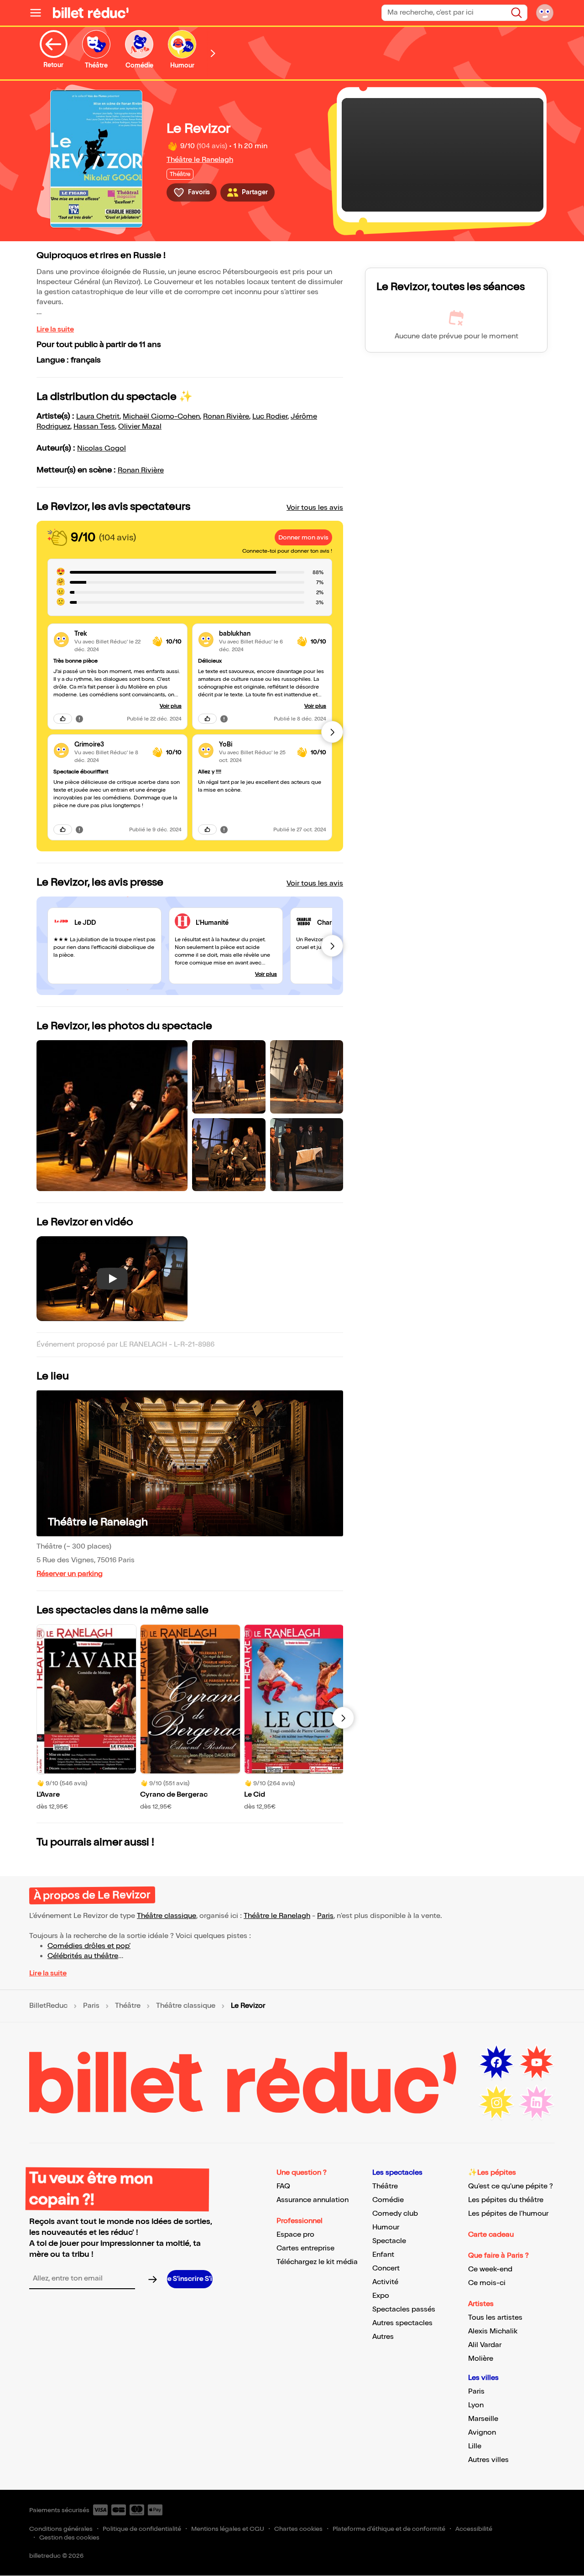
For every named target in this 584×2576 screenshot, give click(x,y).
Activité (385, 2282)
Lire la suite (55, 329)
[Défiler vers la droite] (213, 53)
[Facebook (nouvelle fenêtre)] (496, 2063)
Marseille (483, 2419)
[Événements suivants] (343, 1718)
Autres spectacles (402, 2323)
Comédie (388, 2200)
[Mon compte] (545, 13)
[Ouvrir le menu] (39, 13)
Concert (386, 2268)
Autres (383, 2337)
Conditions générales (61, 2529)
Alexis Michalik (493, 2331)
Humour (386, 2227)
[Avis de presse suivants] (332, 946)
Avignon (482, 2433)
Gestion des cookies (69, 2537)
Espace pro (295, 2235)
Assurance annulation (313, 2200)
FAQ (283, 2186)
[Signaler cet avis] (79, 719)
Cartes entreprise (305, 2248)
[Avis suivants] (332, 732)
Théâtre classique (167, 1916)
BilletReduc (48, 2006)
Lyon (476, 2405)
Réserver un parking (70, 1574)
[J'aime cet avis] (63, 719)
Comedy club (395, 2214)
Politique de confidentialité (142, 2529)
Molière (481, 2359)
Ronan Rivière (226, 417)
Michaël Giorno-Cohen (161, 417)
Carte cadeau (491, 2235)
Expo (381, 2296)
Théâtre (128, 2006)
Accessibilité (474, 2529)
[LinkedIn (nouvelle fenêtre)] (537, 2103)
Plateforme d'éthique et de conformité (389, 2529)
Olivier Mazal (140, 427)
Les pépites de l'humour (508, 2214)
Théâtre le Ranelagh (200, 160)
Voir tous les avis (315, 508)
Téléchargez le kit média (317, 2262)
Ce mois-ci (487, 2283)
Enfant (383, 2255)
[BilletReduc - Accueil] (91, 13)
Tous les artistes (495, 2318)
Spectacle (389, 2241)
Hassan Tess (94, 427)
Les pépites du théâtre (506, 2200)
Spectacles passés (404, 2309)
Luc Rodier (270, 417)
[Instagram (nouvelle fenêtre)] (496, 2103)
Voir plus (171, 706)
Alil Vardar (485, 2345)
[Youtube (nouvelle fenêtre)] (537, 2063)
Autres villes (488, 2460)
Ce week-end (490, 2269)
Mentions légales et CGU (228, 2529)
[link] (110, 634)
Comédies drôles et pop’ (89, 1946)
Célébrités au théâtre (83, 1956)
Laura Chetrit (98, 417)
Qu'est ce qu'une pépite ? (511, 2186)
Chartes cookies (298, 2529)
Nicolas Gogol (102, 448)
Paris (325, 1916)
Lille (475, 2446)
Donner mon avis (303, 537)
